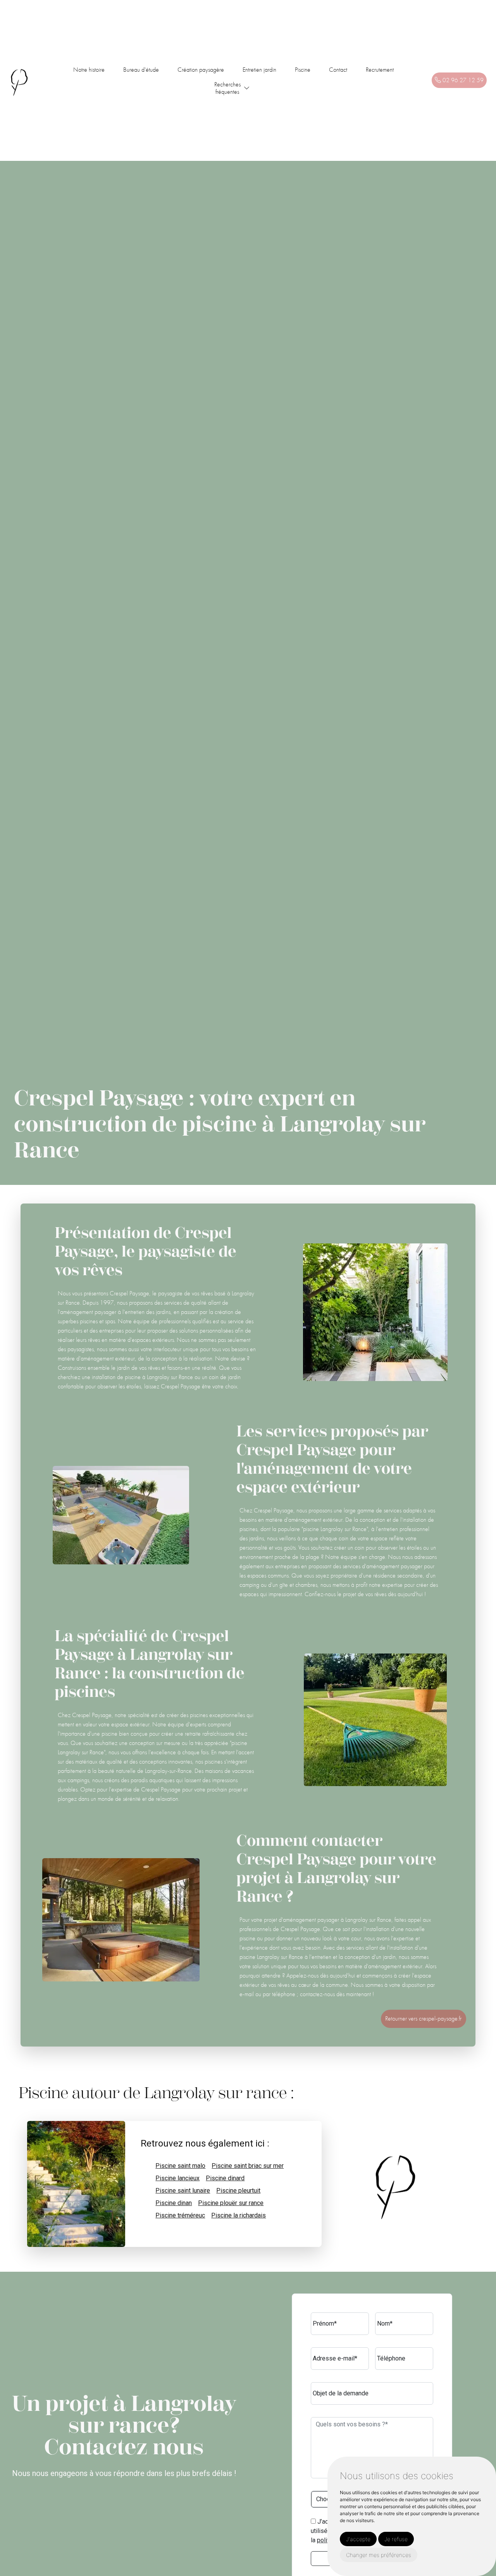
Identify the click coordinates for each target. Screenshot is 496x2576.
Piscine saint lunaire (183, 2191)
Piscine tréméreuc (180, 2215)
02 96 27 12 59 (462, 80)
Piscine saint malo (180, 2166)
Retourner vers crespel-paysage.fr (423, 2018)
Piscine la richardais (239, 2215)
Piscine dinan (174, 2203)
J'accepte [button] (358, 2539)
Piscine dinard (225, 2178)
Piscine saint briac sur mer (248, 2166)
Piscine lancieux (177, 2178)
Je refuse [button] (396, 2539)
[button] (247, 88)
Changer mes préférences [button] (379, 2555)
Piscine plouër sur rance (231, 2203)
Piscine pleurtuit (238, 2191)
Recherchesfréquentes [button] (227, 88)
